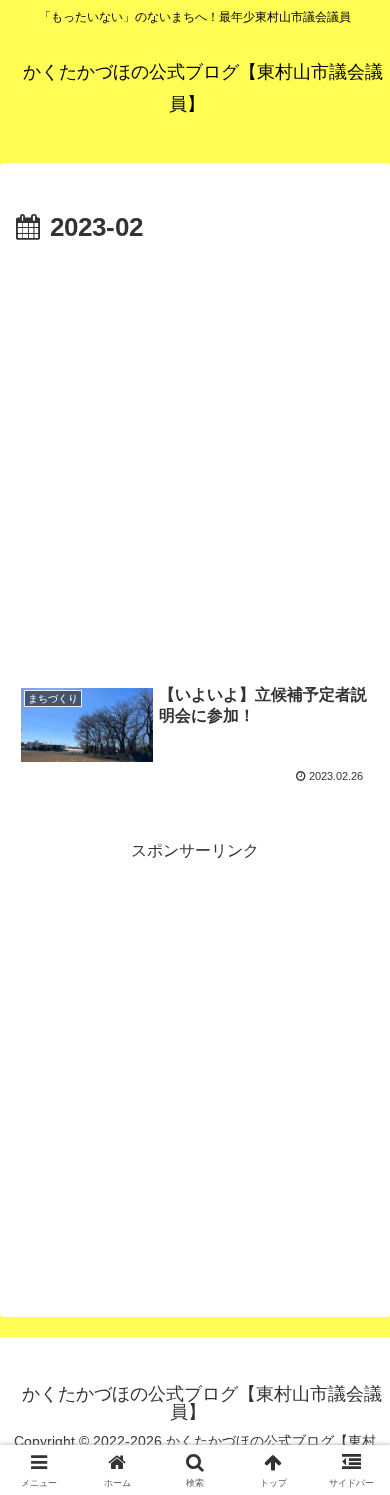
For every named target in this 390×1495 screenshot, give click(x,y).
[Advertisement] (195, 456)
